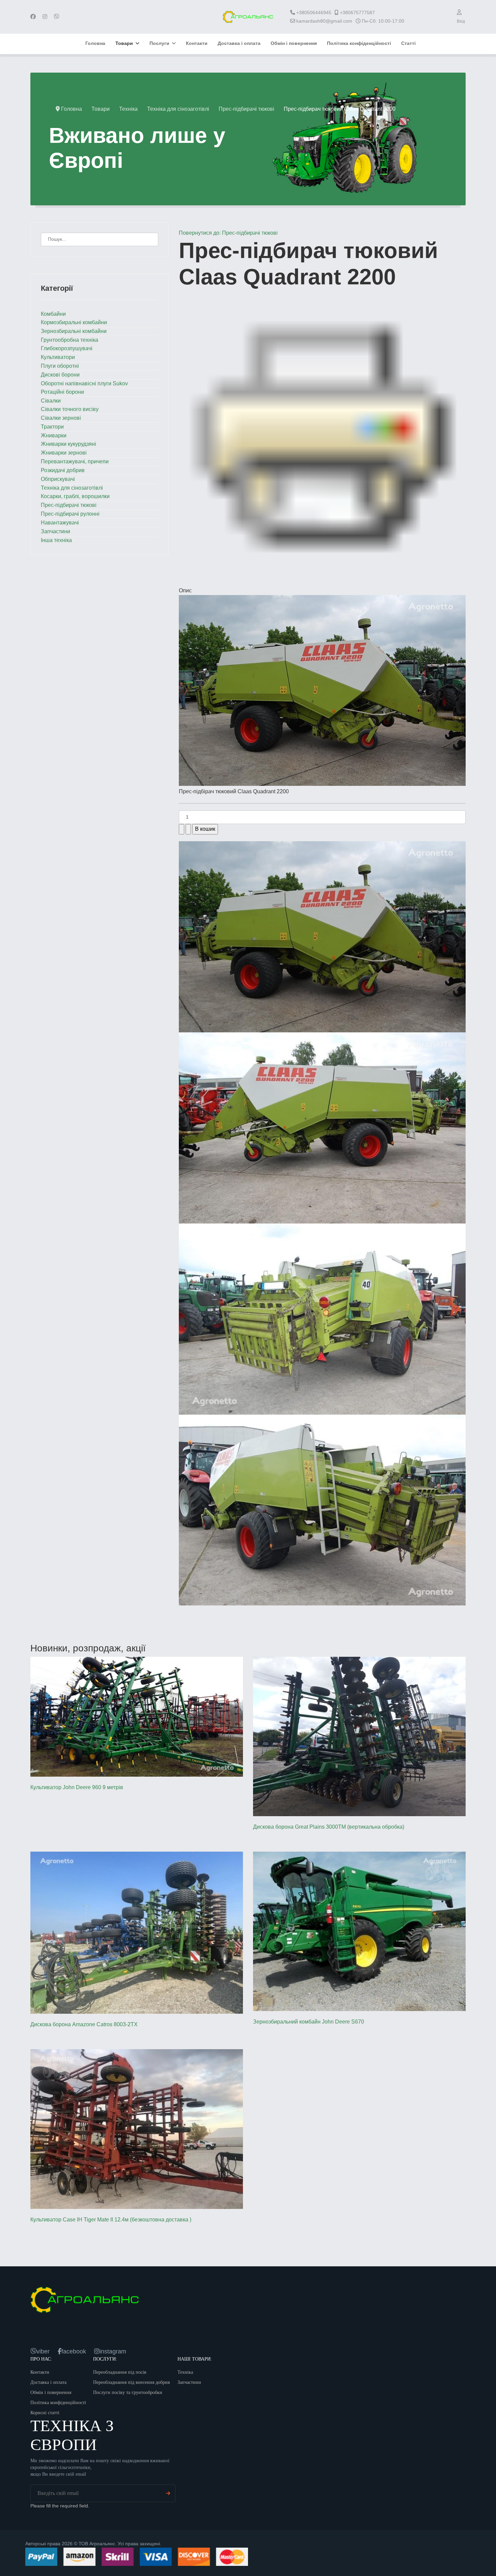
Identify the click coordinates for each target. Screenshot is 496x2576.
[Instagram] (45, 17)
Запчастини (56, 531)
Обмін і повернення (294, 43)
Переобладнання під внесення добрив (132, 2382)
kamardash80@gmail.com (324, 21)
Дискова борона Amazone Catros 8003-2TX (84, 2024)
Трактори (52, 427)
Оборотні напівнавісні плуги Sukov (84, 383)
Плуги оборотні (60, 366)
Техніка (185, 2372)
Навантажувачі (60, 523)
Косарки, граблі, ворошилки (75, 496)
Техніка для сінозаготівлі (72, 488)
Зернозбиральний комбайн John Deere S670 (309, 2022)
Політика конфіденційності (359, 43)
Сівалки (51, 401)
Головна (95, 43)
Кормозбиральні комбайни (74, 322)
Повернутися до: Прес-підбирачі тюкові (228, 233)
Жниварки (54, 435)
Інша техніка (56, 540)
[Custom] (57, 17)
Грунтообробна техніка (70, 340)
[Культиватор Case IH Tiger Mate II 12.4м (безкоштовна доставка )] (137, 2129)
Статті (408, 43)
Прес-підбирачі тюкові (69, 505)
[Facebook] (33, 17)
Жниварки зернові (64, 453)
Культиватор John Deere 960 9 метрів (77, 1787)
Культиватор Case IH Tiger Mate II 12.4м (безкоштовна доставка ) (111, 2220)
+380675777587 (357, 12)
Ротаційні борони (62, 392)
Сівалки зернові (61, 418)
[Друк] (322, 436)
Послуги (159, 43)
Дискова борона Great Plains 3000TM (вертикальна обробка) (329, 1827)
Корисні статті (45, 2413)
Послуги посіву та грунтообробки (128, 2392)
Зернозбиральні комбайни (74, 331)
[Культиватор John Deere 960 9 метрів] (137, 1717)
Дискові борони (60, 375)
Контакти (197, 43)
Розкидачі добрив (63, 470)
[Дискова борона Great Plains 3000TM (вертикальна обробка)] (359, 1736)
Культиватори (58, 357)
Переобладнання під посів (120, 2372)
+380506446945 (314, 12)
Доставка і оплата (239, 43)
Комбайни (53, 314)
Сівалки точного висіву (70, 409)
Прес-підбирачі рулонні (70, 514)
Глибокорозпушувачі (67, 348)
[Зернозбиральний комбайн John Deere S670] (359, 1931)
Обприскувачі (58, 479)
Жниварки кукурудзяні (68, 444)
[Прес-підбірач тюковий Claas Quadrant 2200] (322, 690)
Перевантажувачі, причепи (75, 461)
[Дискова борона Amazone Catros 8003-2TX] (137, 1933)
